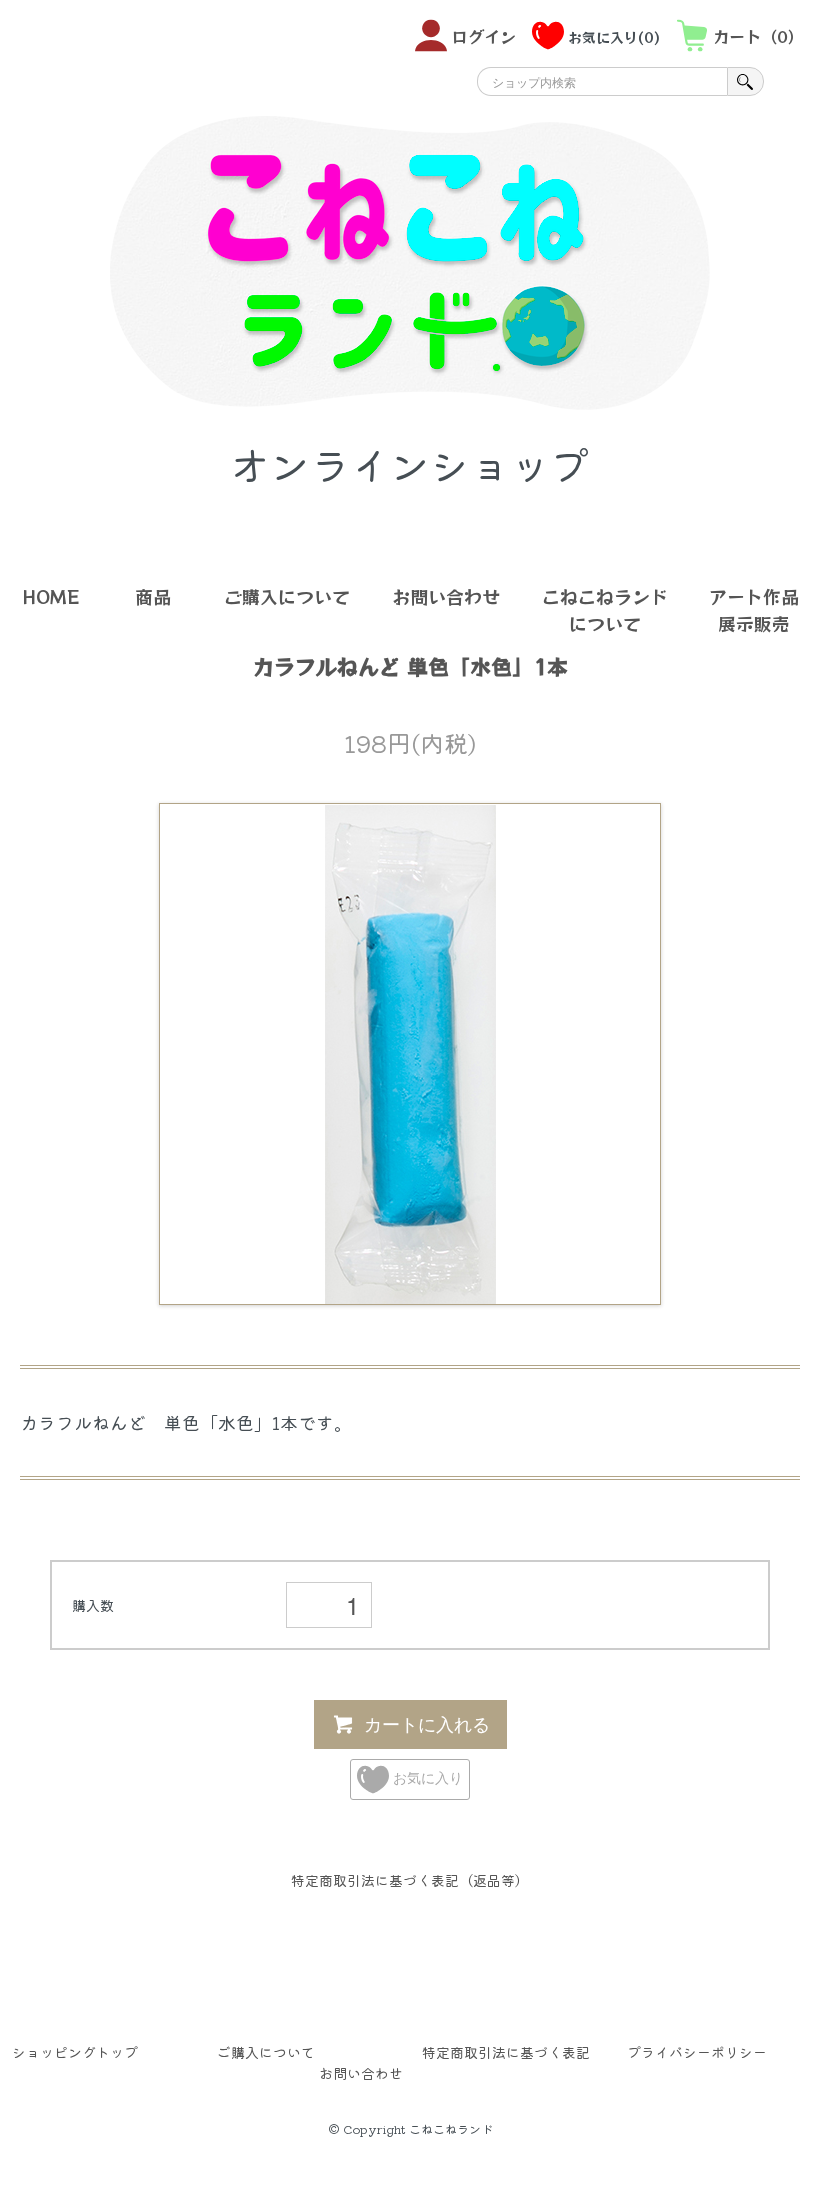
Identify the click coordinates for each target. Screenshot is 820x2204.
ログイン (484, 36)
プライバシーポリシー (697, 2052)
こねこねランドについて (605, 609)
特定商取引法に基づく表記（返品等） (410, 1880)
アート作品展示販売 (754, 609)
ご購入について (287, 596)
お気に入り (426, 1777)
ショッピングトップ (75, 2052)
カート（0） (758, 36)
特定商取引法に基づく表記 (506, 2052)
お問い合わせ (446, 596)
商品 (153, 596)
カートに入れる (427, 1723)
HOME (50, 596)
